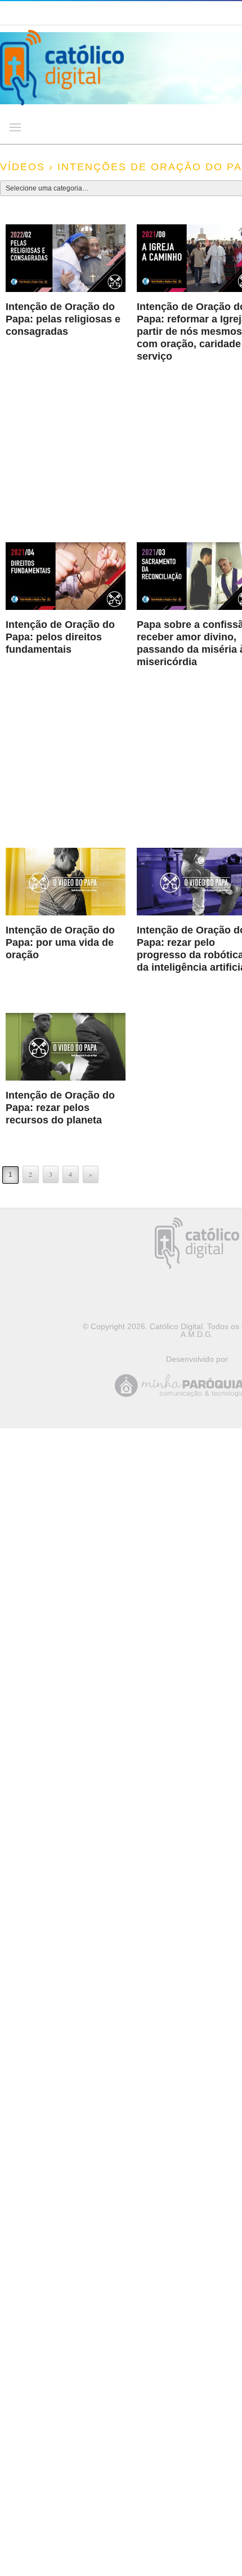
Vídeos (23, 167)
